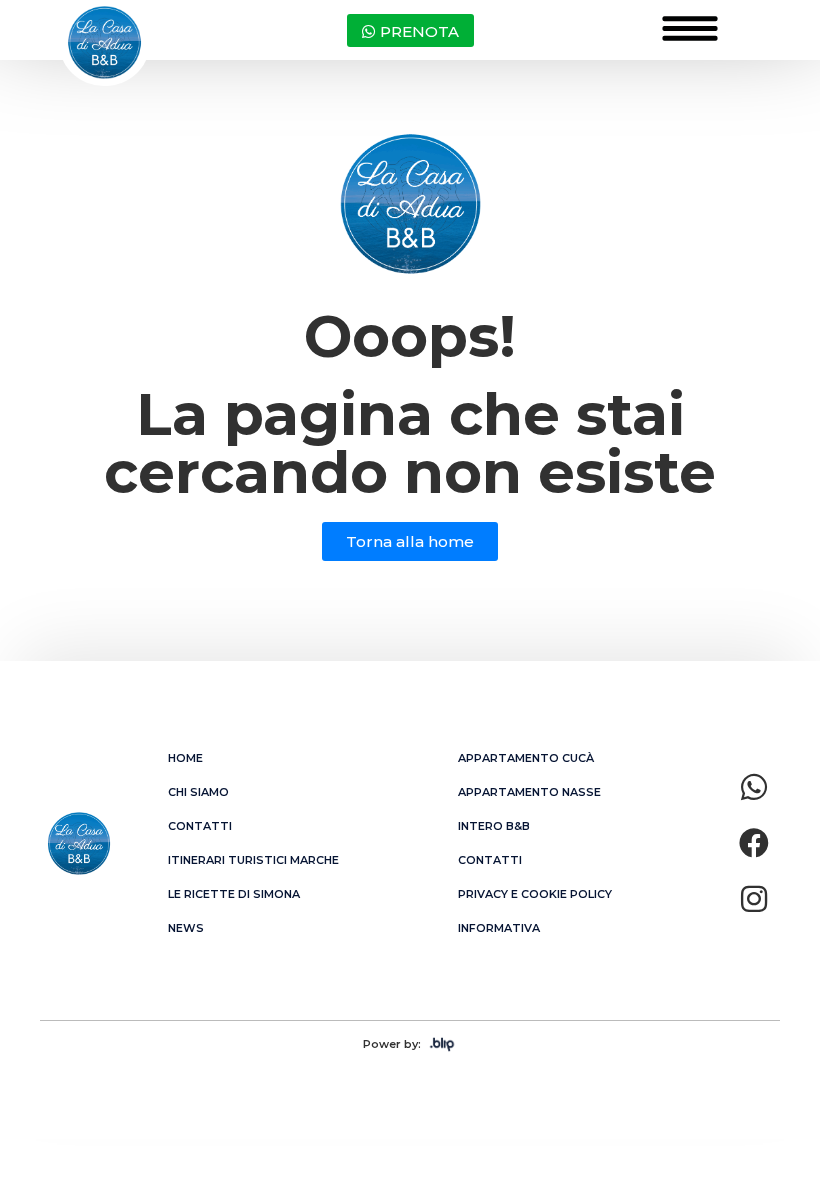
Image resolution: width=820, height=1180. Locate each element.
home (185, 758)
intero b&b (494, 826)
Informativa (499, 928)
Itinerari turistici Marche (253, 860)
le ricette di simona (234, 894)
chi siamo (198, 792)
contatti (200, 826)
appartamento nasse (529, 792)
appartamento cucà (526, 758)
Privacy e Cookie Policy (535, 894)
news (186, 928)
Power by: (392, 1044)
